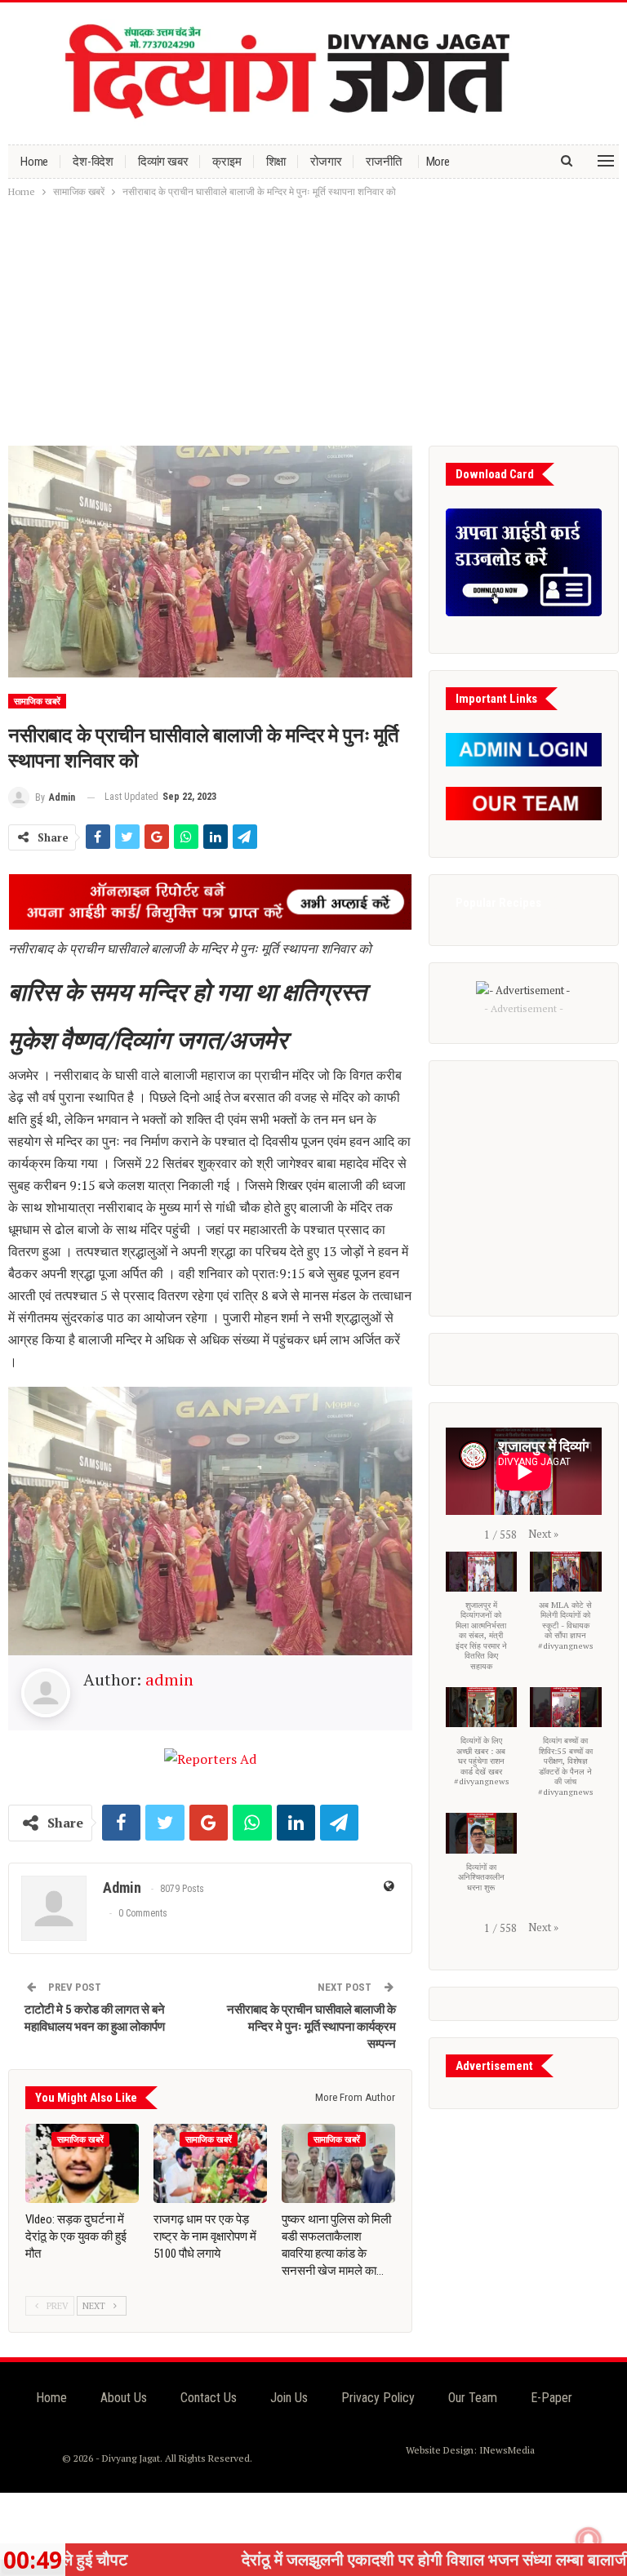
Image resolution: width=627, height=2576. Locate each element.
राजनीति (383, 162)
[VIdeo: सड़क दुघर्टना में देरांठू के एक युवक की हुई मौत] (82, 2163)
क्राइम (227, 162)
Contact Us (209, 2398)
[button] (543, 1534)
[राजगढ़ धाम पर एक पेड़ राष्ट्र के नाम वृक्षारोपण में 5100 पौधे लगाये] (210, 2163)
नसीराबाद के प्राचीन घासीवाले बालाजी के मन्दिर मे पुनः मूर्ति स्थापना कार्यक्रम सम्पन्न (311, 2027)
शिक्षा (276, 162)
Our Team (473, 2398)
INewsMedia (507, 2450)
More (438, 162)
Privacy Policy (378, 2398)
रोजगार (326, 162)
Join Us (289, 2398)
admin (169, 1679)
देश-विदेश (93, 162)
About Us (124, 2398)
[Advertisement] (313, 323)
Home (34, 162)
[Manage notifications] (589, 2540)
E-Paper (551, 2398)
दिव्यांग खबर (163, 162)
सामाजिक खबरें (37, 702)
